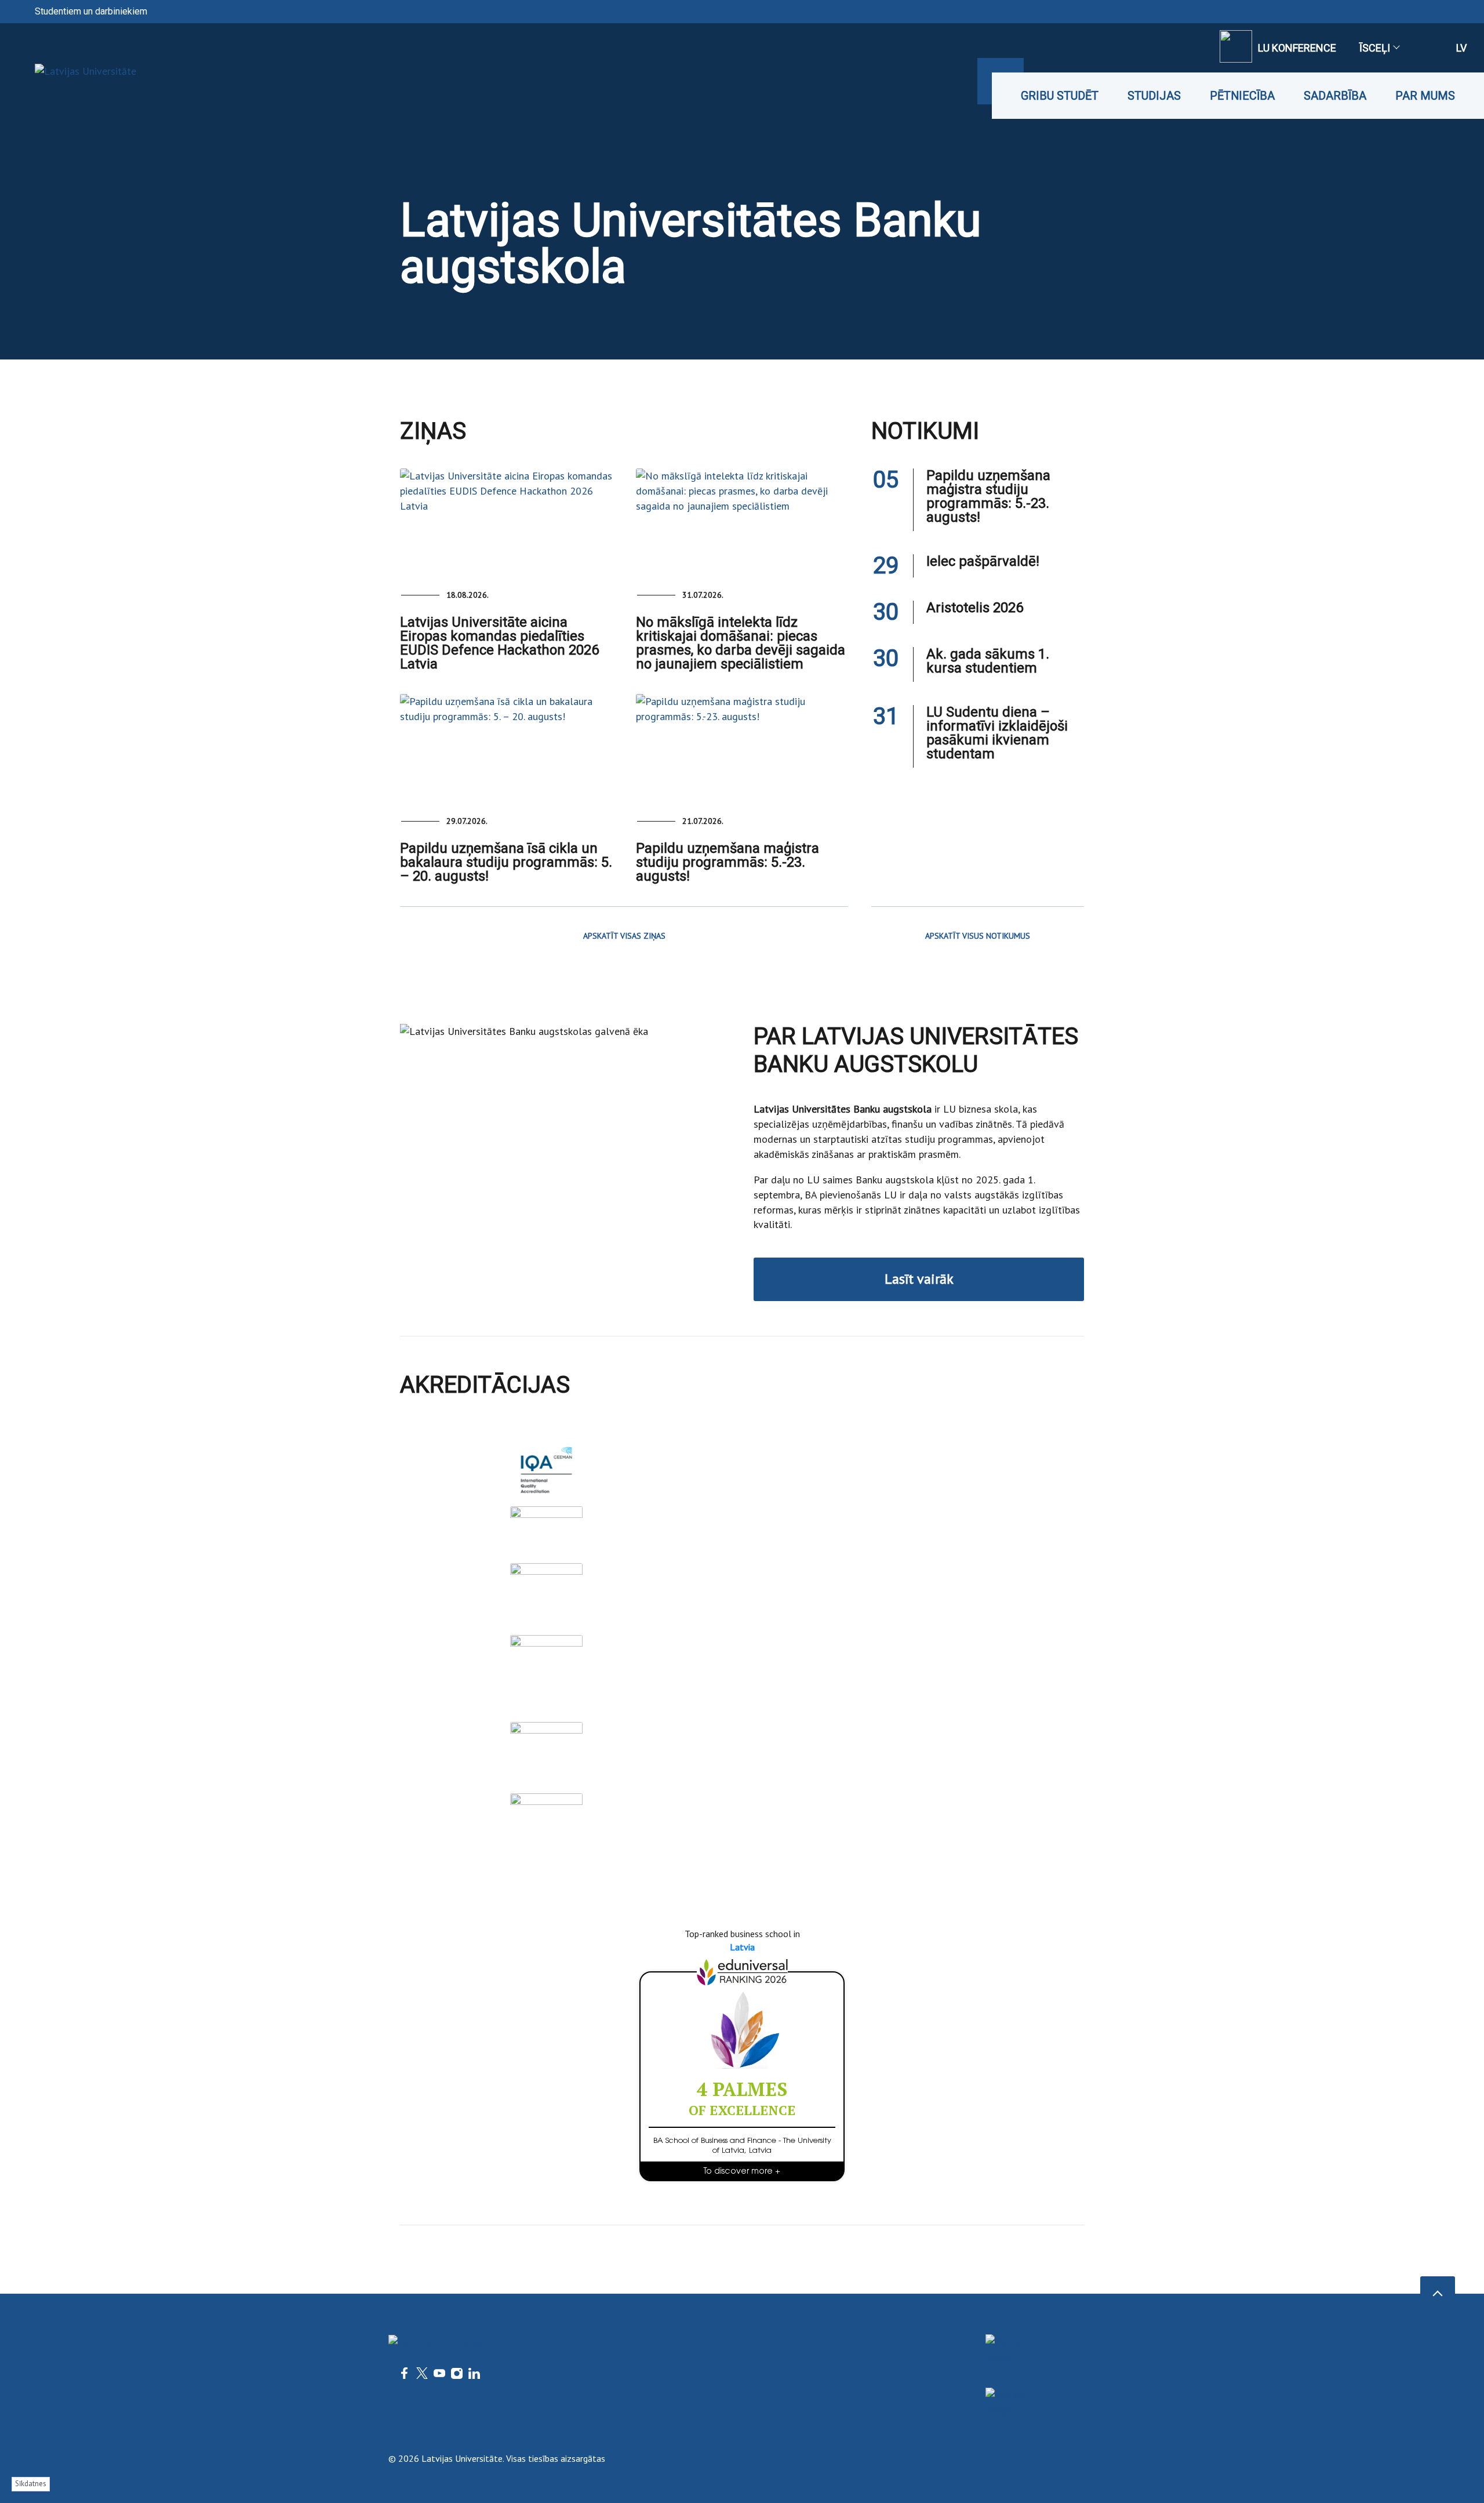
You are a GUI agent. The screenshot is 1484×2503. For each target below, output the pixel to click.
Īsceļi (1375, 48)
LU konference (1297, 48)
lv (1461, 48)
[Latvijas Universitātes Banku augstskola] (68, 71)
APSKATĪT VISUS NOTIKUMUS (978, 936)
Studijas (1154, 96)
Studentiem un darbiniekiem (91, 11)
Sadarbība (1335, 96)
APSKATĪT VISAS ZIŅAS (624, 936)
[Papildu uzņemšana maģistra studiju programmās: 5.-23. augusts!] (742, 747)
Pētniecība (1242, 96)
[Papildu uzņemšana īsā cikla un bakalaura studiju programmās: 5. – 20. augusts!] (506, 747)
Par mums (1425, 96)
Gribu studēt (1060, 96)
